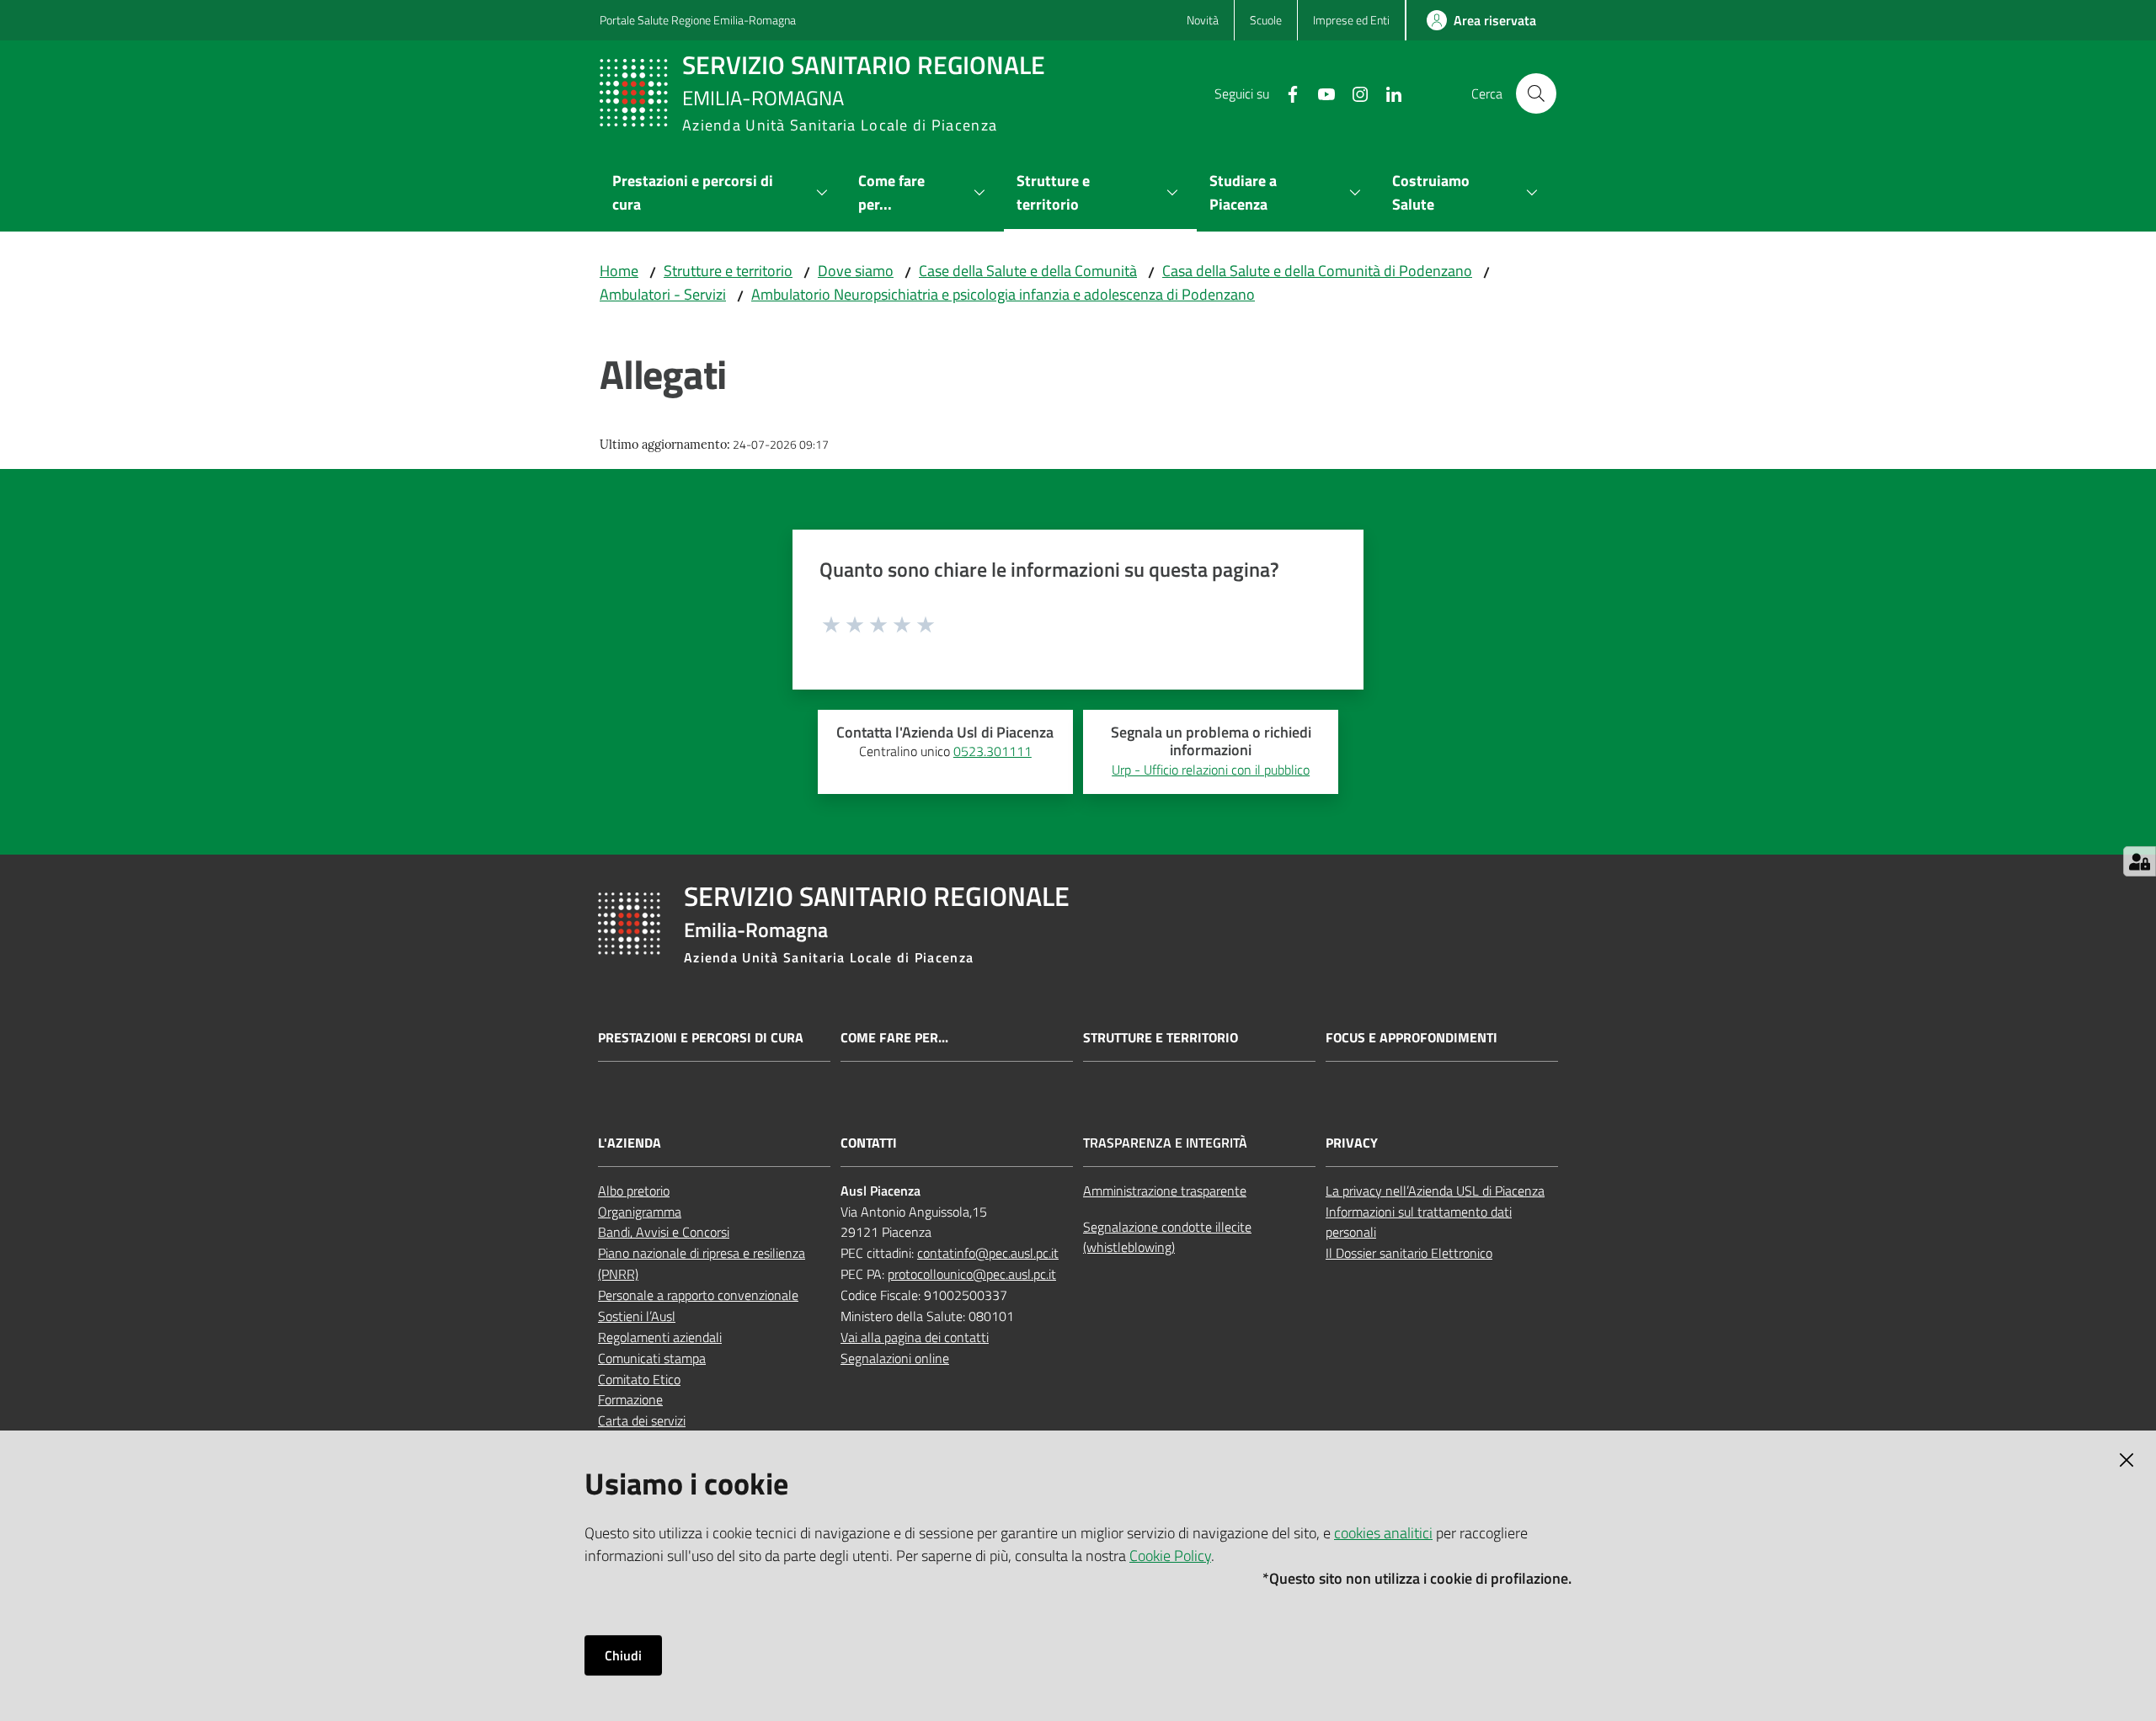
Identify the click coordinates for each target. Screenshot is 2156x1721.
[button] (1536, 93)
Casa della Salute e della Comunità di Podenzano (1317, 271)
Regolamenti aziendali (660, 1337)
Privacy (1352, 1143)
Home (619, 271)
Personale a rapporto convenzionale (698, 1295)
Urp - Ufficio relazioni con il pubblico (1211, 770)
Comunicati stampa (652, 1358)
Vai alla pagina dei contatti (915, 1337)
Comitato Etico (639, 1379)
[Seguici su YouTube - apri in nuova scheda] (1320, 93)
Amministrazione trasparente (1165, 1191)
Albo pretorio (634, 1191)
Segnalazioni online (895, 1358)
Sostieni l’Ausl (637, 1316)
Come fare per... (894, 1038)
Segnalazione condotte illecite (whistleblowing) (1167, 1237)
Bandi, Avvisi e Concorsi (664, 1232)
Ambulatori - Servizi (663, 294)
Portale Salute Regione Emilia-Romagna (698, 20)
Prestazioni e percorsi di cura (701, 1038)
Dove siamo (856, 271)
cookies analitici (1383, 1533)
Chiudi (623, 1655)
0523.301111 (993, 751)
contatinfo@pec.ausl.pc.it (988, 1253)
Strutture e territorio (728, 271)
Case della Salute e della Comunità (1028, 271)
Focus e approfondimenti (1412, 1038)
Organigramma (640, 1212)
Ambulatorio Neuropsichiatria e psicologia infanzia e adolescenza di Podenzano (1003, 294)
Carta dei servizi (642, 1420)
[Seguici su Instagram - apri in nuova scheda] (1353, 93)
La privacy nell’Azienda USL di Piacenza (1435, 1191)
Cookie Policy (1170, 1556)
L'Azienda (630, 1143)
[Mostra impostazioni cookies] (2140, 861)
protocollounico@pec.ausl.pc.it (972, 1274)
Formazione (630, 1399)
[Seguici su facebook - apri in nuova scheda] (1286, 93)
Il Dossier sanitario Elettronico (1409, 1253)
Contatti (869, 1143)
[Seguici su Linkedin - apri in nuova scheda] (1387, 93)
